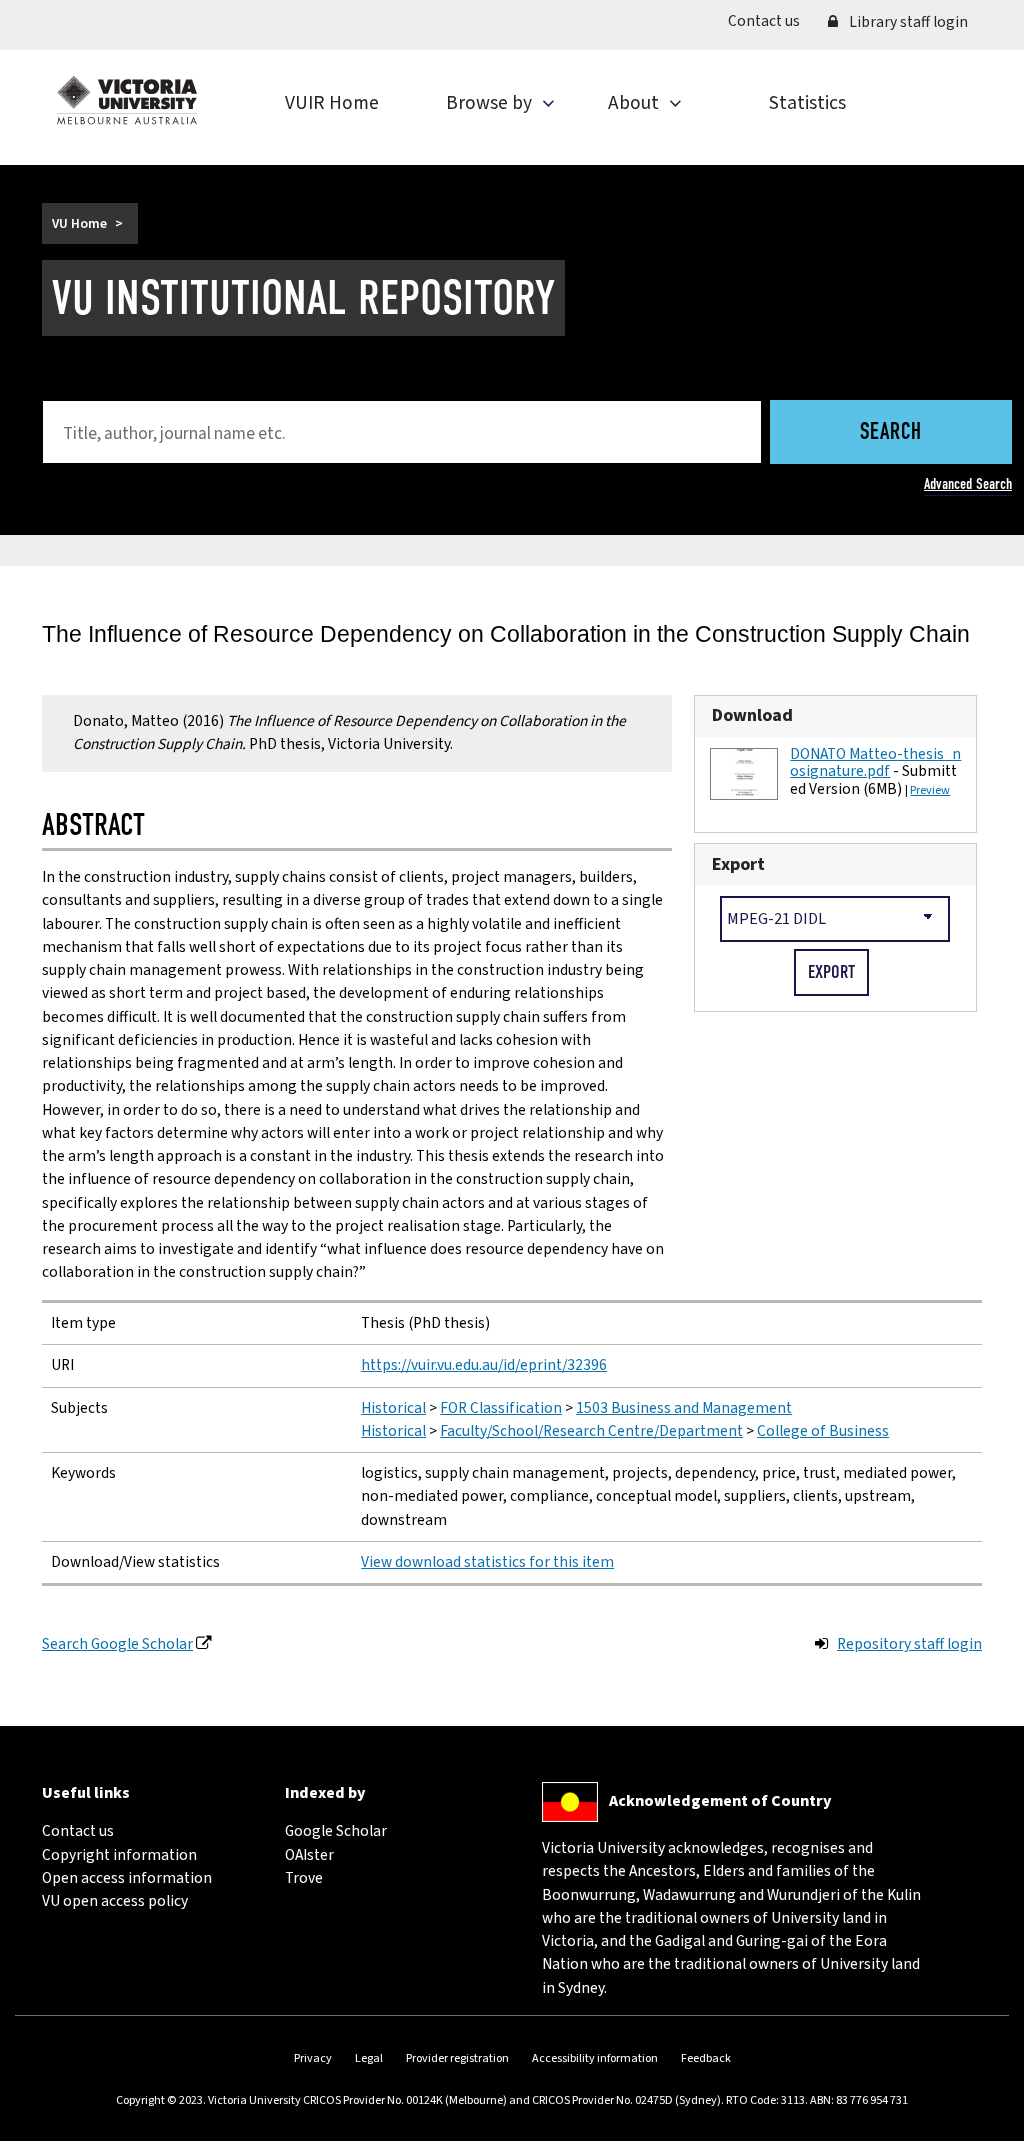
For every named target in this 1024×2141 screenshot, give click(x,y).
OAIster (309, 1855)
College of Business (823, 1431)
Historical (393, 1408)
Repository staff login (909, 1644)
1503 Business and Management (684, 1408)
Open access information (127, 1878)
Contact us (771, 20)
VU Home (79, 223)
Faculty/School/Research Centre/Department (591, 1431)
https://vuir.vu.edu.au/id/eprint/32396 (484, 1365)
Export (738, 864)
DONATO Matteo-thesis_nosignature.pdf (875, 762)
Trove (304, 1878)
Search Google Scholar (117, 1644)
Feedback (706, 2058)
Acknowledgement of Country (720, 1801)
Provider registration (457, 2058)
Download (752, 715)
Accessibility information (595, 2058)
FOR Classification (501, 1408)
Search (891, 433)
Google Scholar (336, 1831)
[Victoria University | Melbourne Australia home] (127, 100)
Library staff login (907, 22)
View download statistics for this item (487, 1562)
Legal (369, 2058)
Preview (930, 790)
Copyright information (119, 1855)
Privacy (313, 2058)
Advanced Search (968, 484)
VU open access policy (115, 1901)
